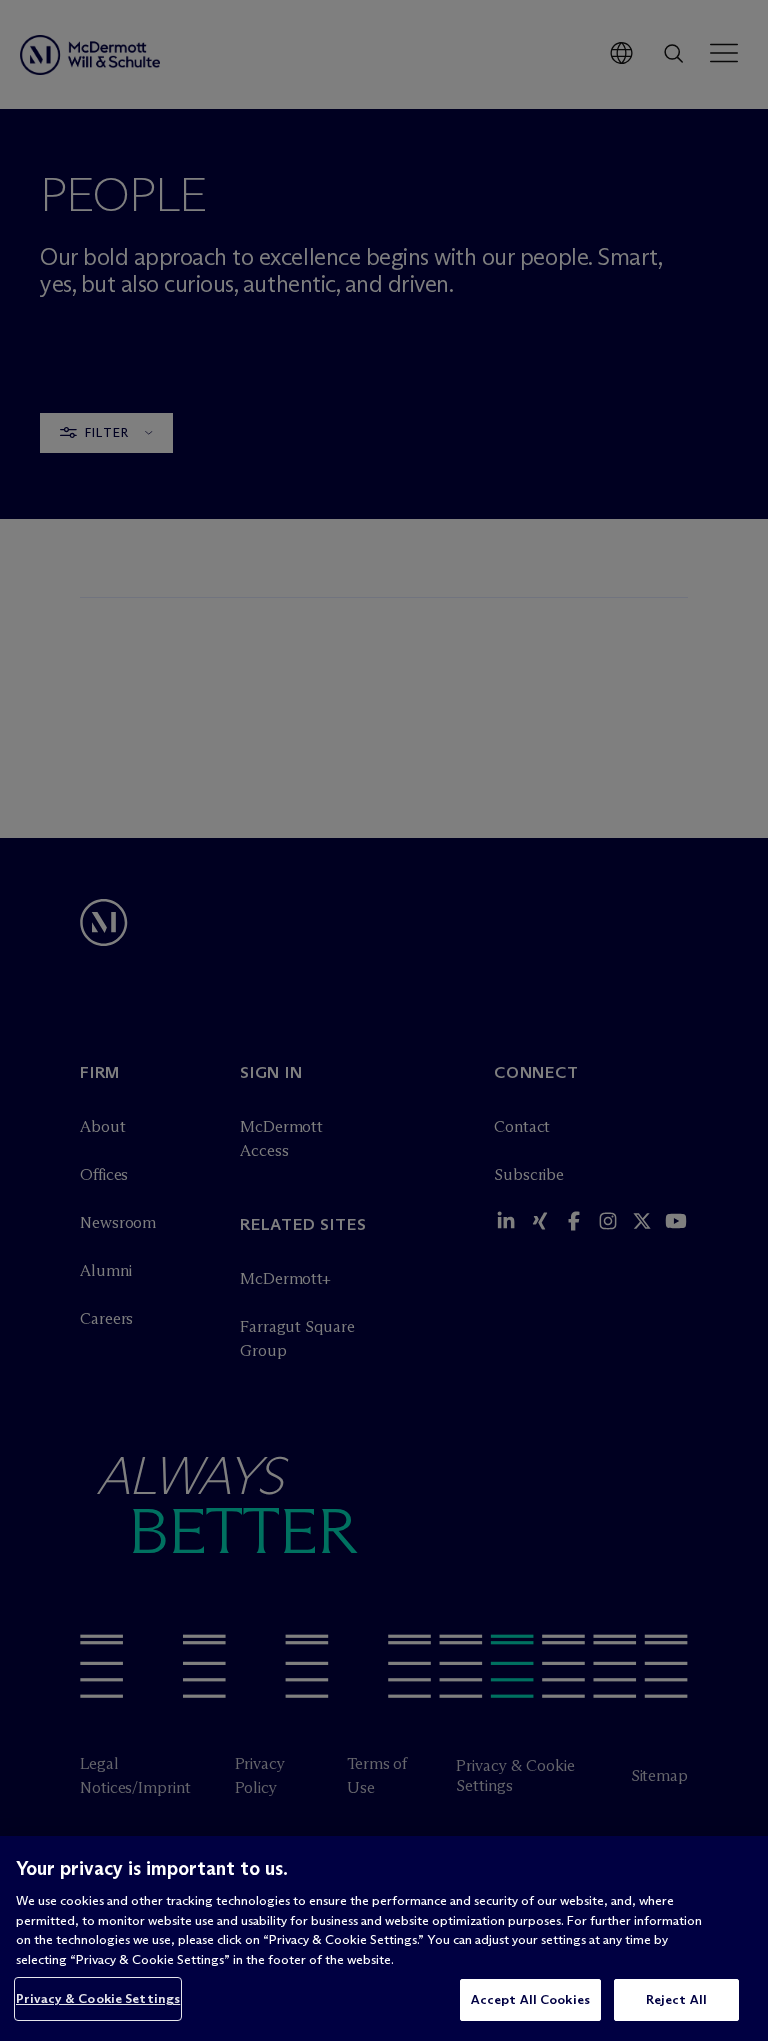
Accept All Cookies (530, 1999)
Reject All (676, 1999)
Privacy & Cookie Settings (98, 1998)
